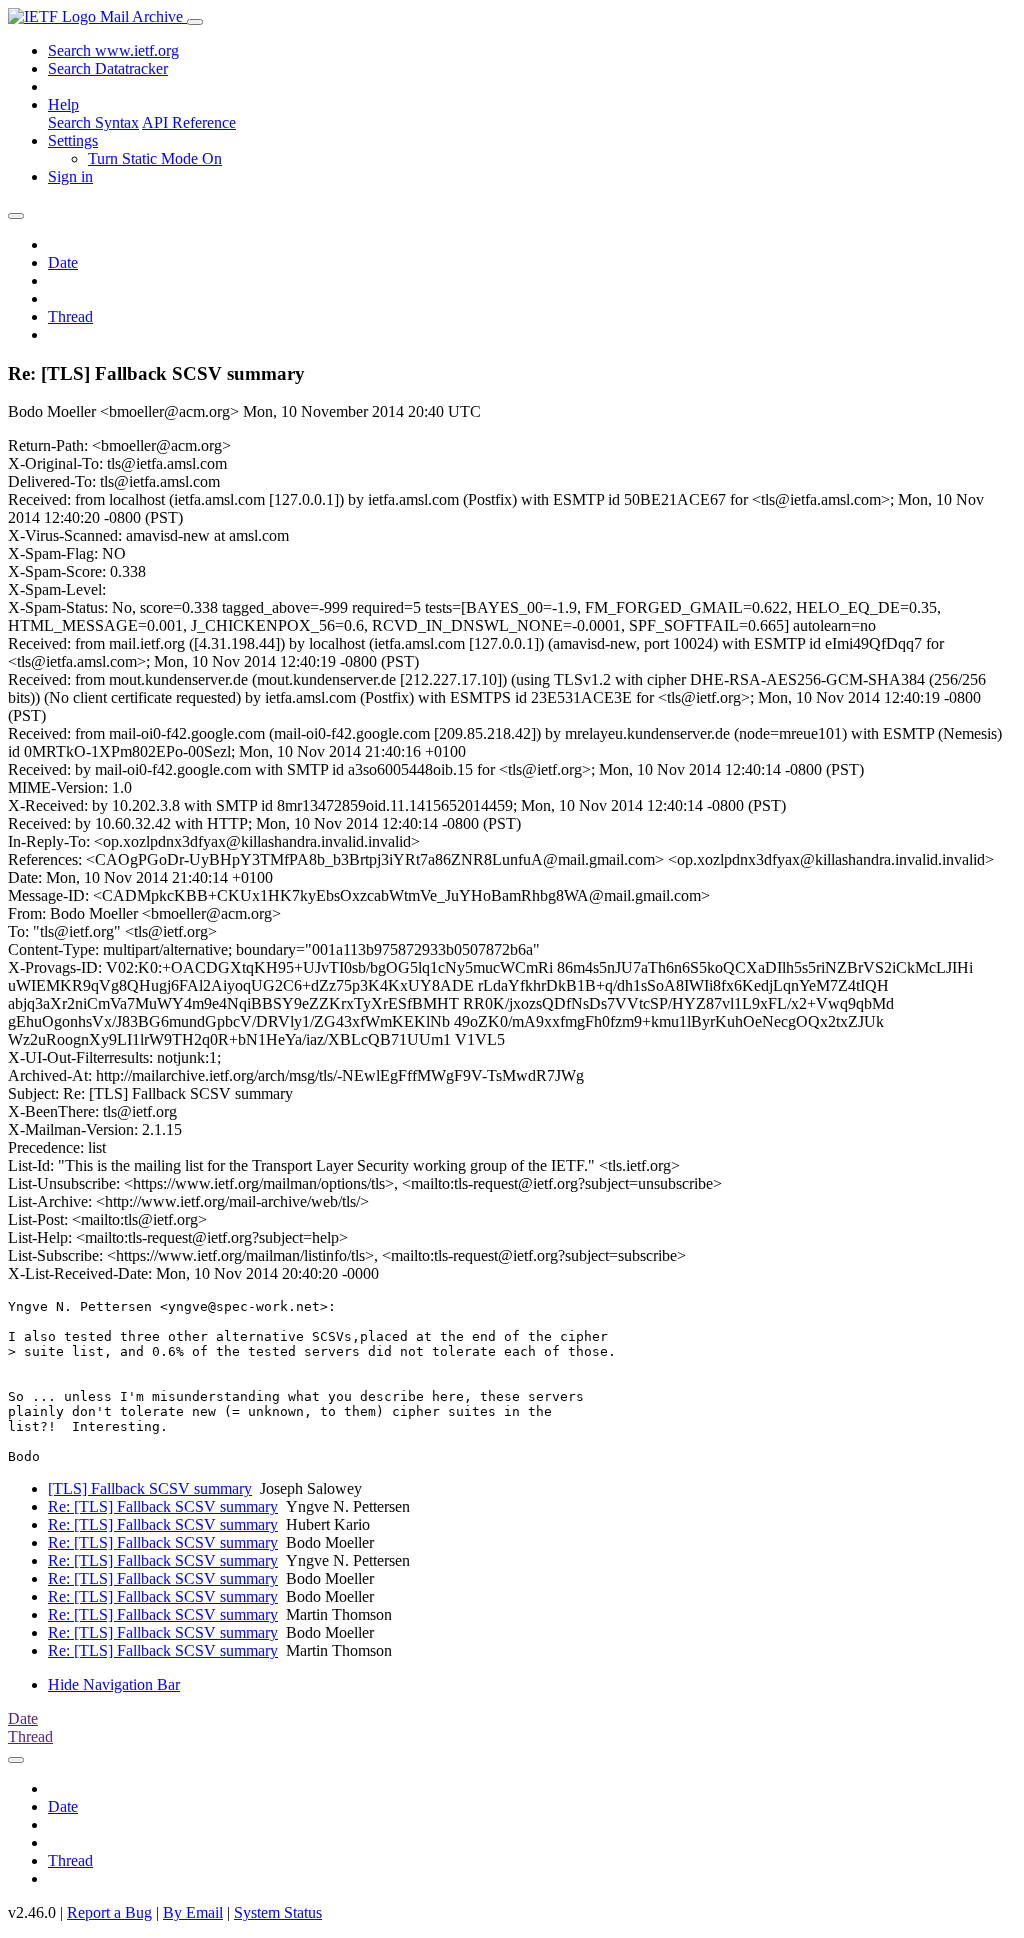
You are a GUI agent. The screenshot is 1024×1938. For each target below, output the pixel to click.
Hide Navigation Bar (114, 1684)
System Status (278, 1912)
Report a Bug (109, 1912)
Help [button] (63, 104)
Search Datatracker (108, 68)
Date (63, 262)
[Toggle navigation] (195, 22)
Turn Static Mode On (155, 158)
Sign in (70, 176)
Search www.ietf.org (113, 50)
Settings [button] (73, 140)
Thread (70, 316)
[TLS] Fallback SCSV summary (150, 1488)
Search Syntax (93, 122)
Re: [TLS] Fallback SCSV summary (163, 1506)
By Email (193, 1912)
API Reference (189, 122)
